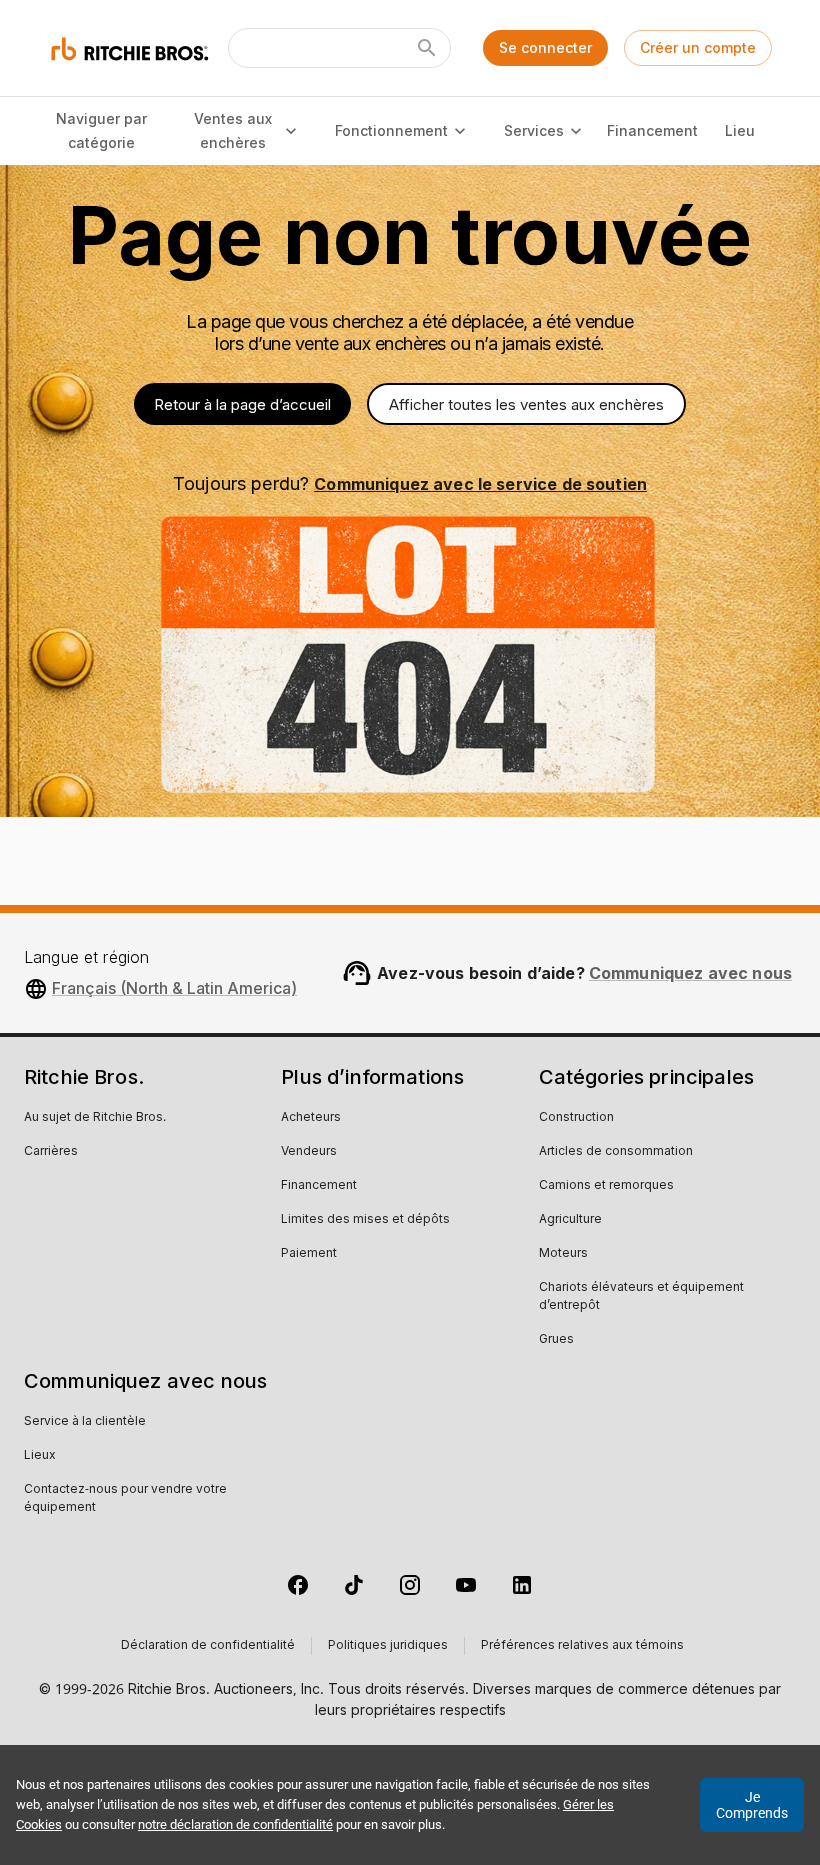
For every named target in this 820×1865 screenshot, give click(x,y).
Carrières (51, 1152)
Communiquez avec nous (690, 973)
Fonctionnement (391, 130)
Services (534, 130)
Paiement (309, 1254)
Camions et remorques (606, 1186)
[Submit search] (427, 48)
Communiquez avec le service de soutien (480, 484)
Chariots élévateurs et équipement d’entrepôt (641, 1297)
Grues (556, 1340)
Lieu (740, 130)
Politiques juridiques (388, 1646)
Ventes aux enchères (233, 131)
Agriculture (570, 1220)
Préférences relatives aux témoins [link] (582, 1646)
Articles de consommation (616, 1152)
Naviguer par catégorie (101, 131)
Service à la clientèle (85, 1422)
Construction (576, 1118)
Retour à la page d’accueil (242, 404)
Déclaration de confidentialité (208, 1646)
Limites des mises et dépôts (365, 1220)
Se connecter (545, 47)
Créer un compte (698, 47)
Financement (652, 130)
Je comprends (752, 1805)
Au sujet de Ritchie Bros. (95, 1118)
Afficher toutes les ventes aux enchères (526, 404)
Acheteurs (311, 1118)
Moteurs (563, 1254)
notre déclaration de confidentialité (235, 1824)
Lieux (40, 1456)
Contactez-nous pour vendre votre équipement (125, 1499)
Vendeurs (309, 1152)
